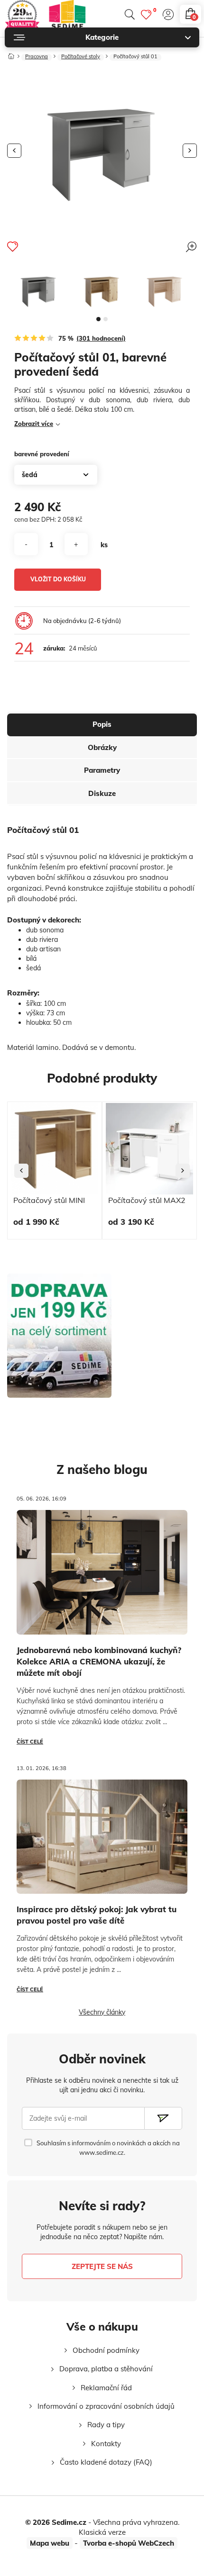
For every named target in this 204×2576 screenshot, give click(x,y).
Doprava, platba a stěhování (106, 2369)
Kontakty (106, 2444)
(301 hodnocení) (101, 338)
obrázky (102, 747)
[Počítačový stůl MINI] (55, 1149)
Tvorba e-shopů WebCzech (129, 2543)
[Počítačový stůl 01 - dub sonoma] (165, 288)
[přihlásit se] (168, 14)
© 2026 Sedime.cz (56, 2522)
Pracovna (37, 57)
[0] (146, 14)
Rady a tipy (106, 2425)
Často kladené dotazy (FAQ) (106, 2462)
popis (102, 724)
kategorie (102, 37)
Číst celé (30, 1742)
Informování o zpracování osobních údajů (106, 2406)
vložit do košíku (58, 579)
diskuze (102, 793)
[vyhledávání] (130, 14)
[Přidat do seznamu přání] (13, 246)
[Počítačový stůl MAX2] (149, 1149)
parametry (102, 770)
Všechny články (102, 2012)
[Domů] (11, 54)
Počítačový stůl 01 (135, 57)
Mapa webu (50, 2543)
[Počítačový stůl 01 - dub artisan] (102, 288)
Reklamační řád (106, 2388)
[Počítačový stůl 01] (39, 288)
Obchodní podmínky (106, 2350)
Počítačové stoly (81, 57)
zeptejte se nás (102, 2266)
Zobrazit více (34, 424)
